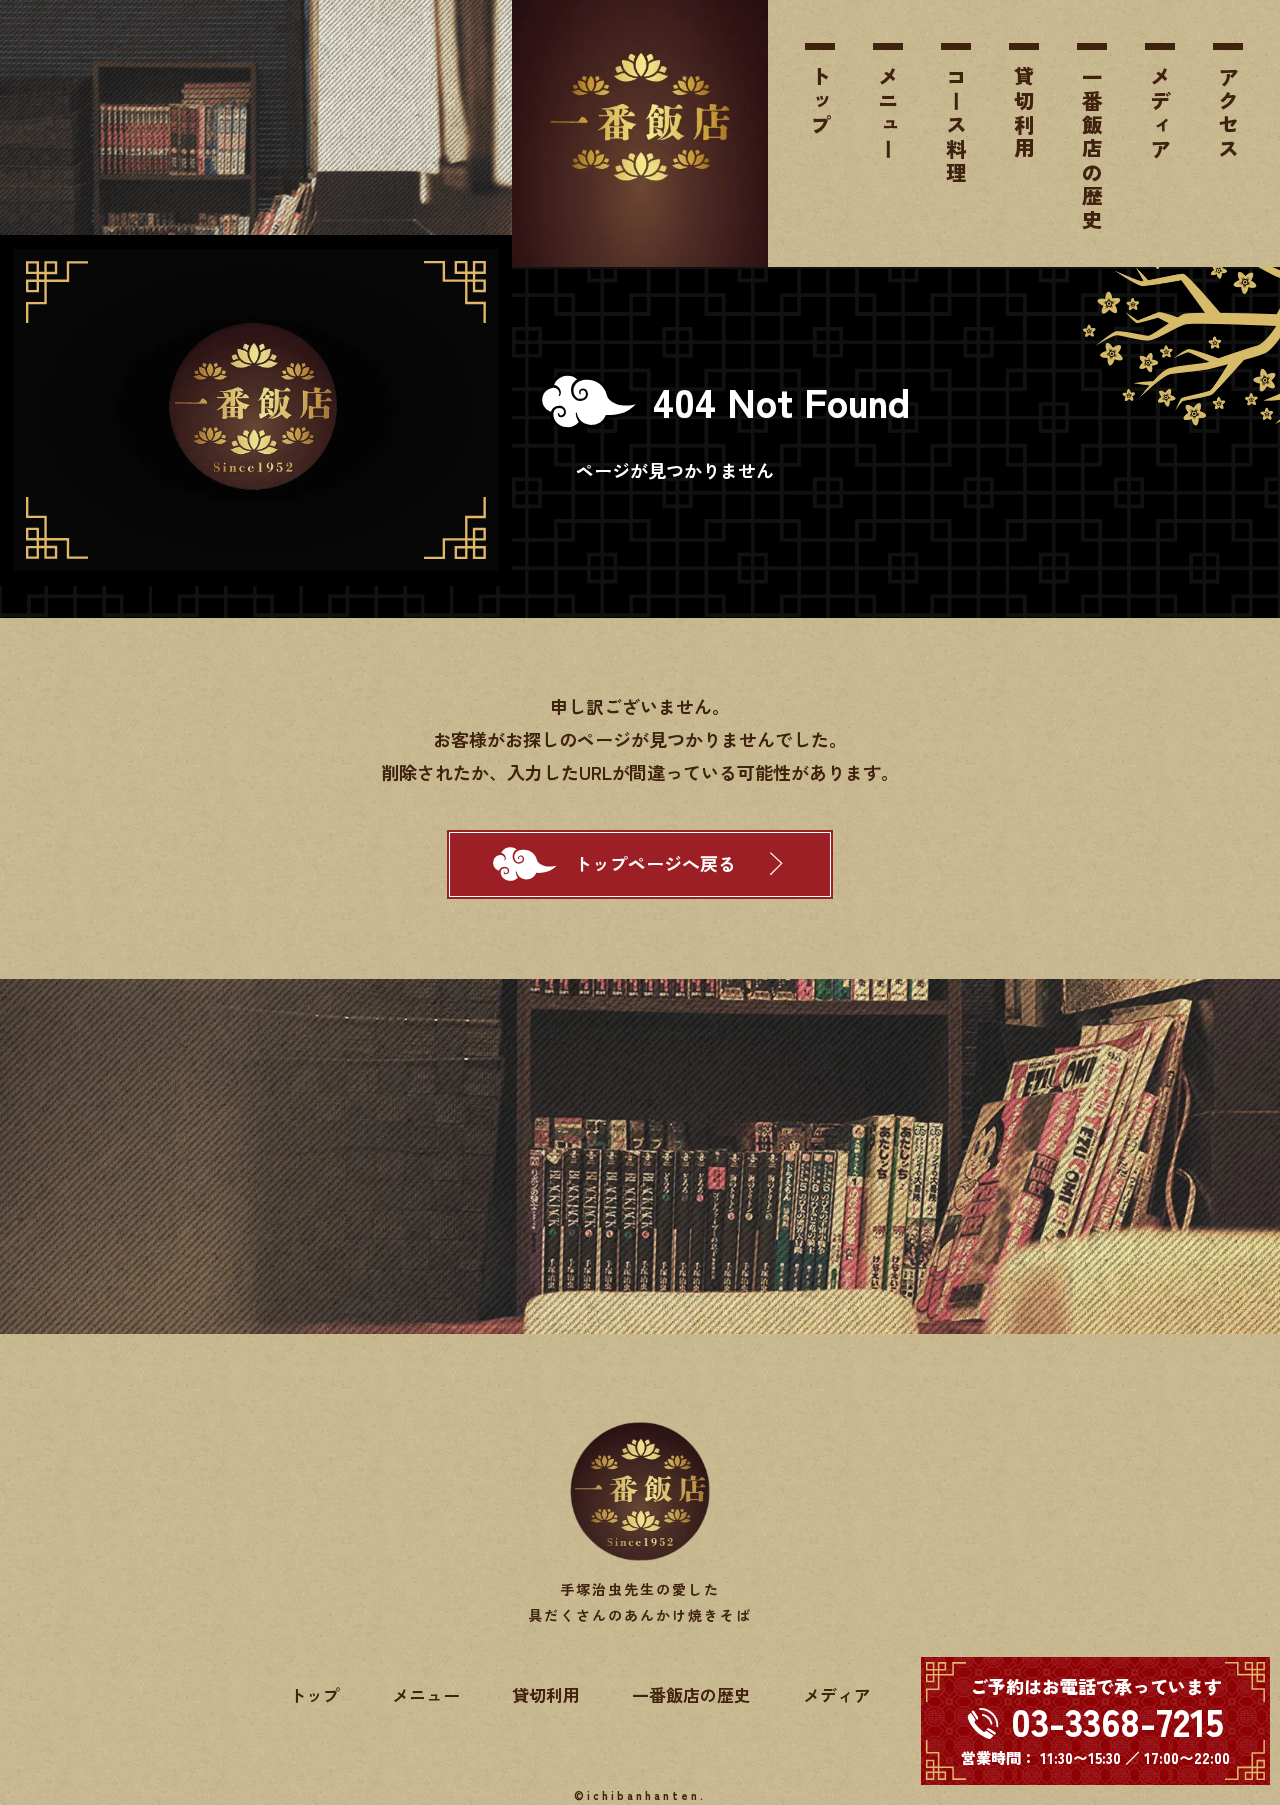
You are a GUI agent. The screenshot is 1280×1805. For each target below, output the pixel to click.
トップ (820, 102)
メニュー (888, 114)
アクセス (1228, 114)
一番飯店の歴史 (1092, 150)
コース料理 (956, 126)
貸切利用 (1024, 114)
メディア (1160, 114)
